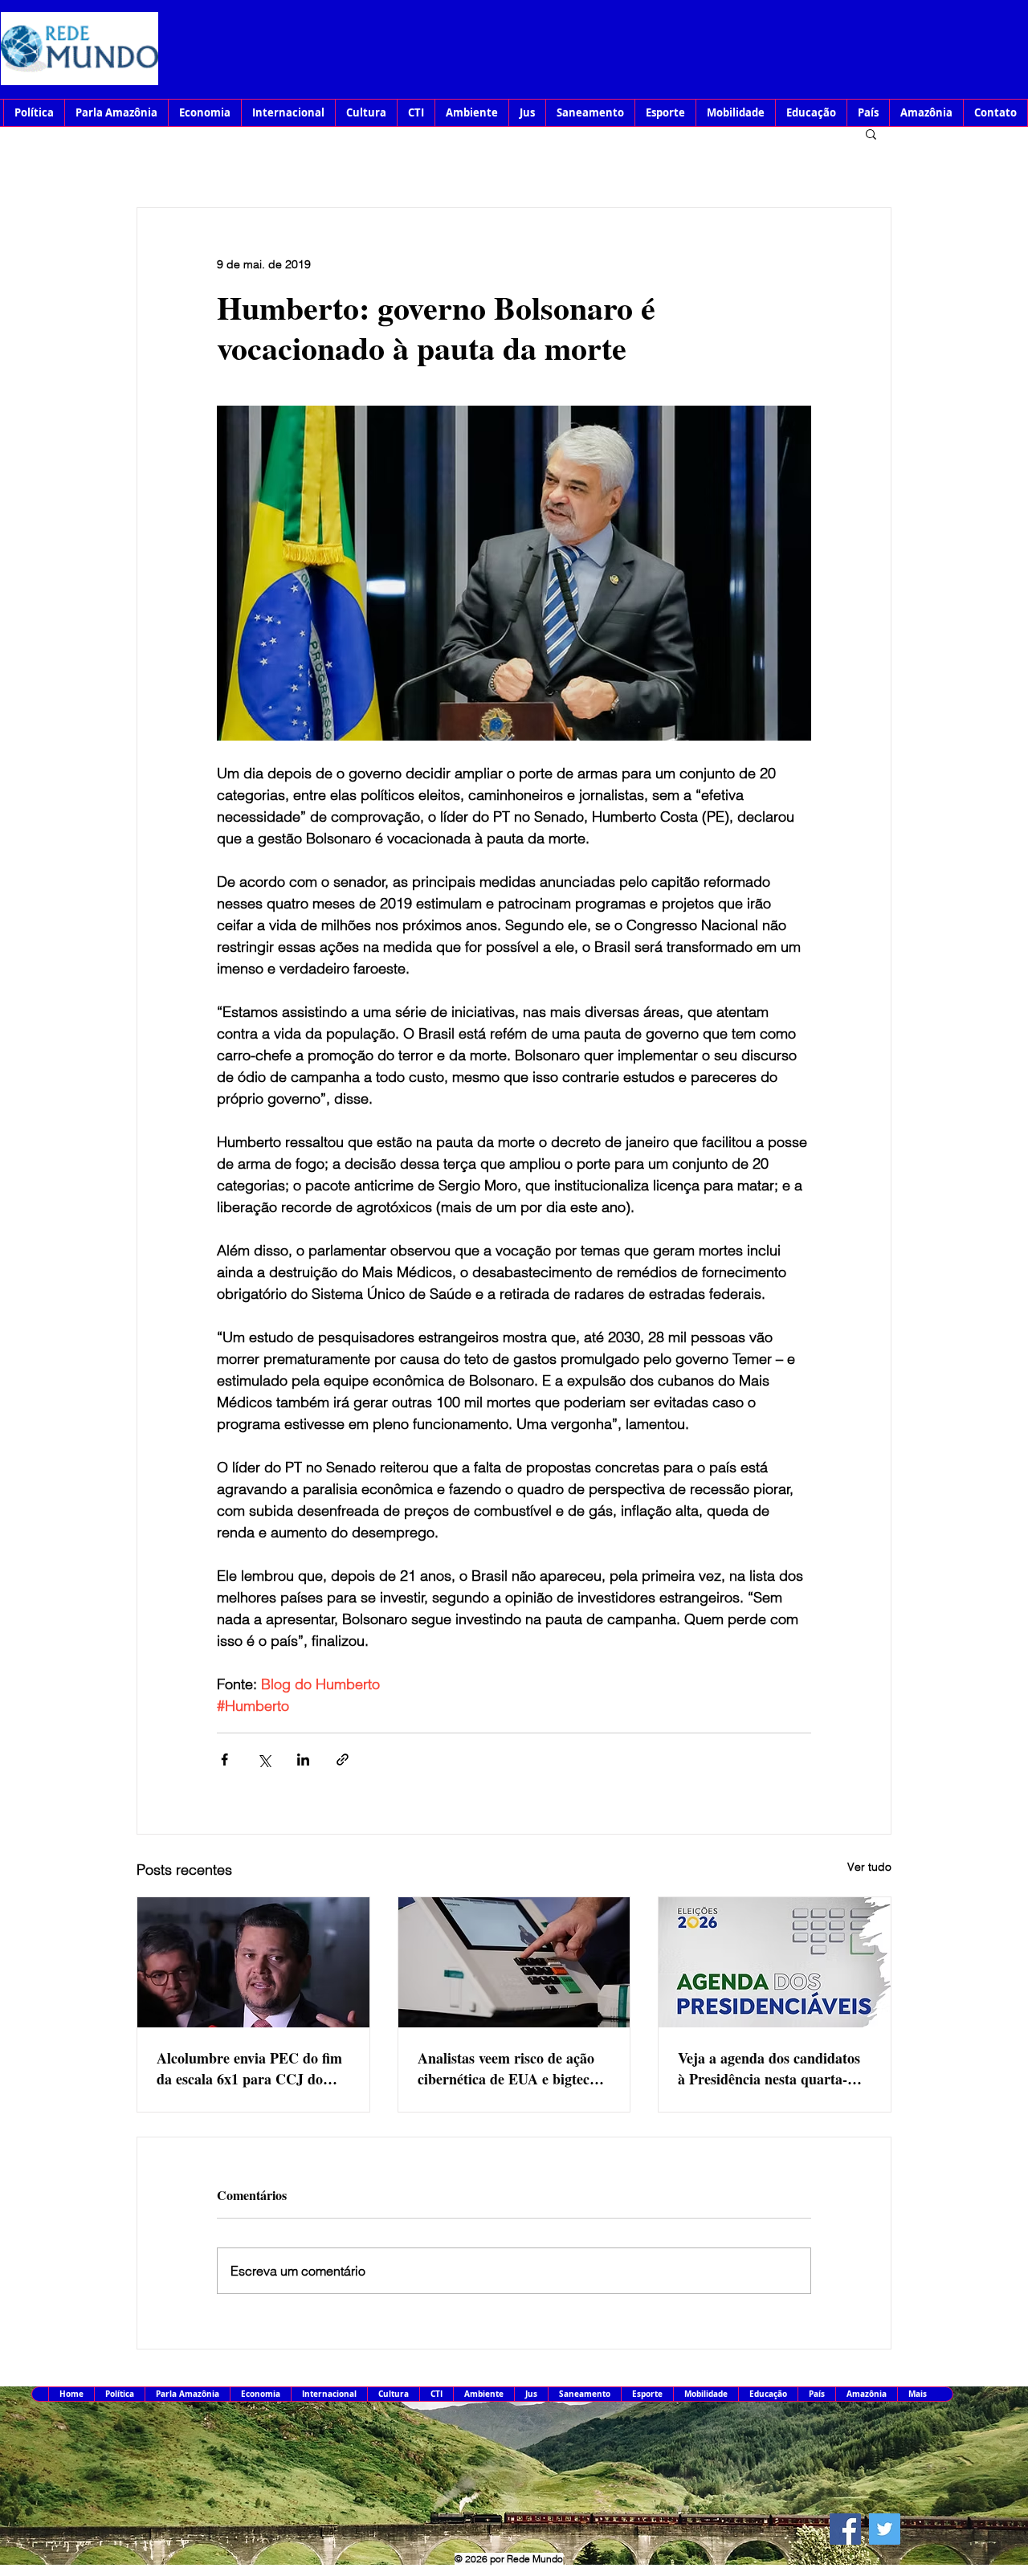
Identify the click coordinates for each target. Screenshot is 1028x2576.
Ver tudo (869, 1867)
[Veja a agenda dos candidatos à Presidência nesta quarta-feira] (775, 1962)
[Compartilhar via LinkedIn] (303, 1760)
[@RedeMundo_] (885, 2529)
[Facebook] (845, 2529)
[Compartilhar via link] (343, 1760)
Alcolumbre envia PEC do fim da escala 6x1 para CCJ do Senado (249, 2068)
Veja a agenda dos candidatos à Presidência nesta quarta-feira (769, 2068)
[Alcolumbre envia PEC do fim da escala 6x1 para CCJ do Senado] (253, 1962)
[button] (871, 133)
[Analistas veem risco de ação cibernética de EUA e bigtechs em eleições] (514, 1962)
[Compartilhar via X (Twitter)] (264, 1760)
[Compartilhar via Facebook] (224, 1760)
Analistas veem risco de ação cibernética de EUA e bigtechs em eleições (510, 2068)
